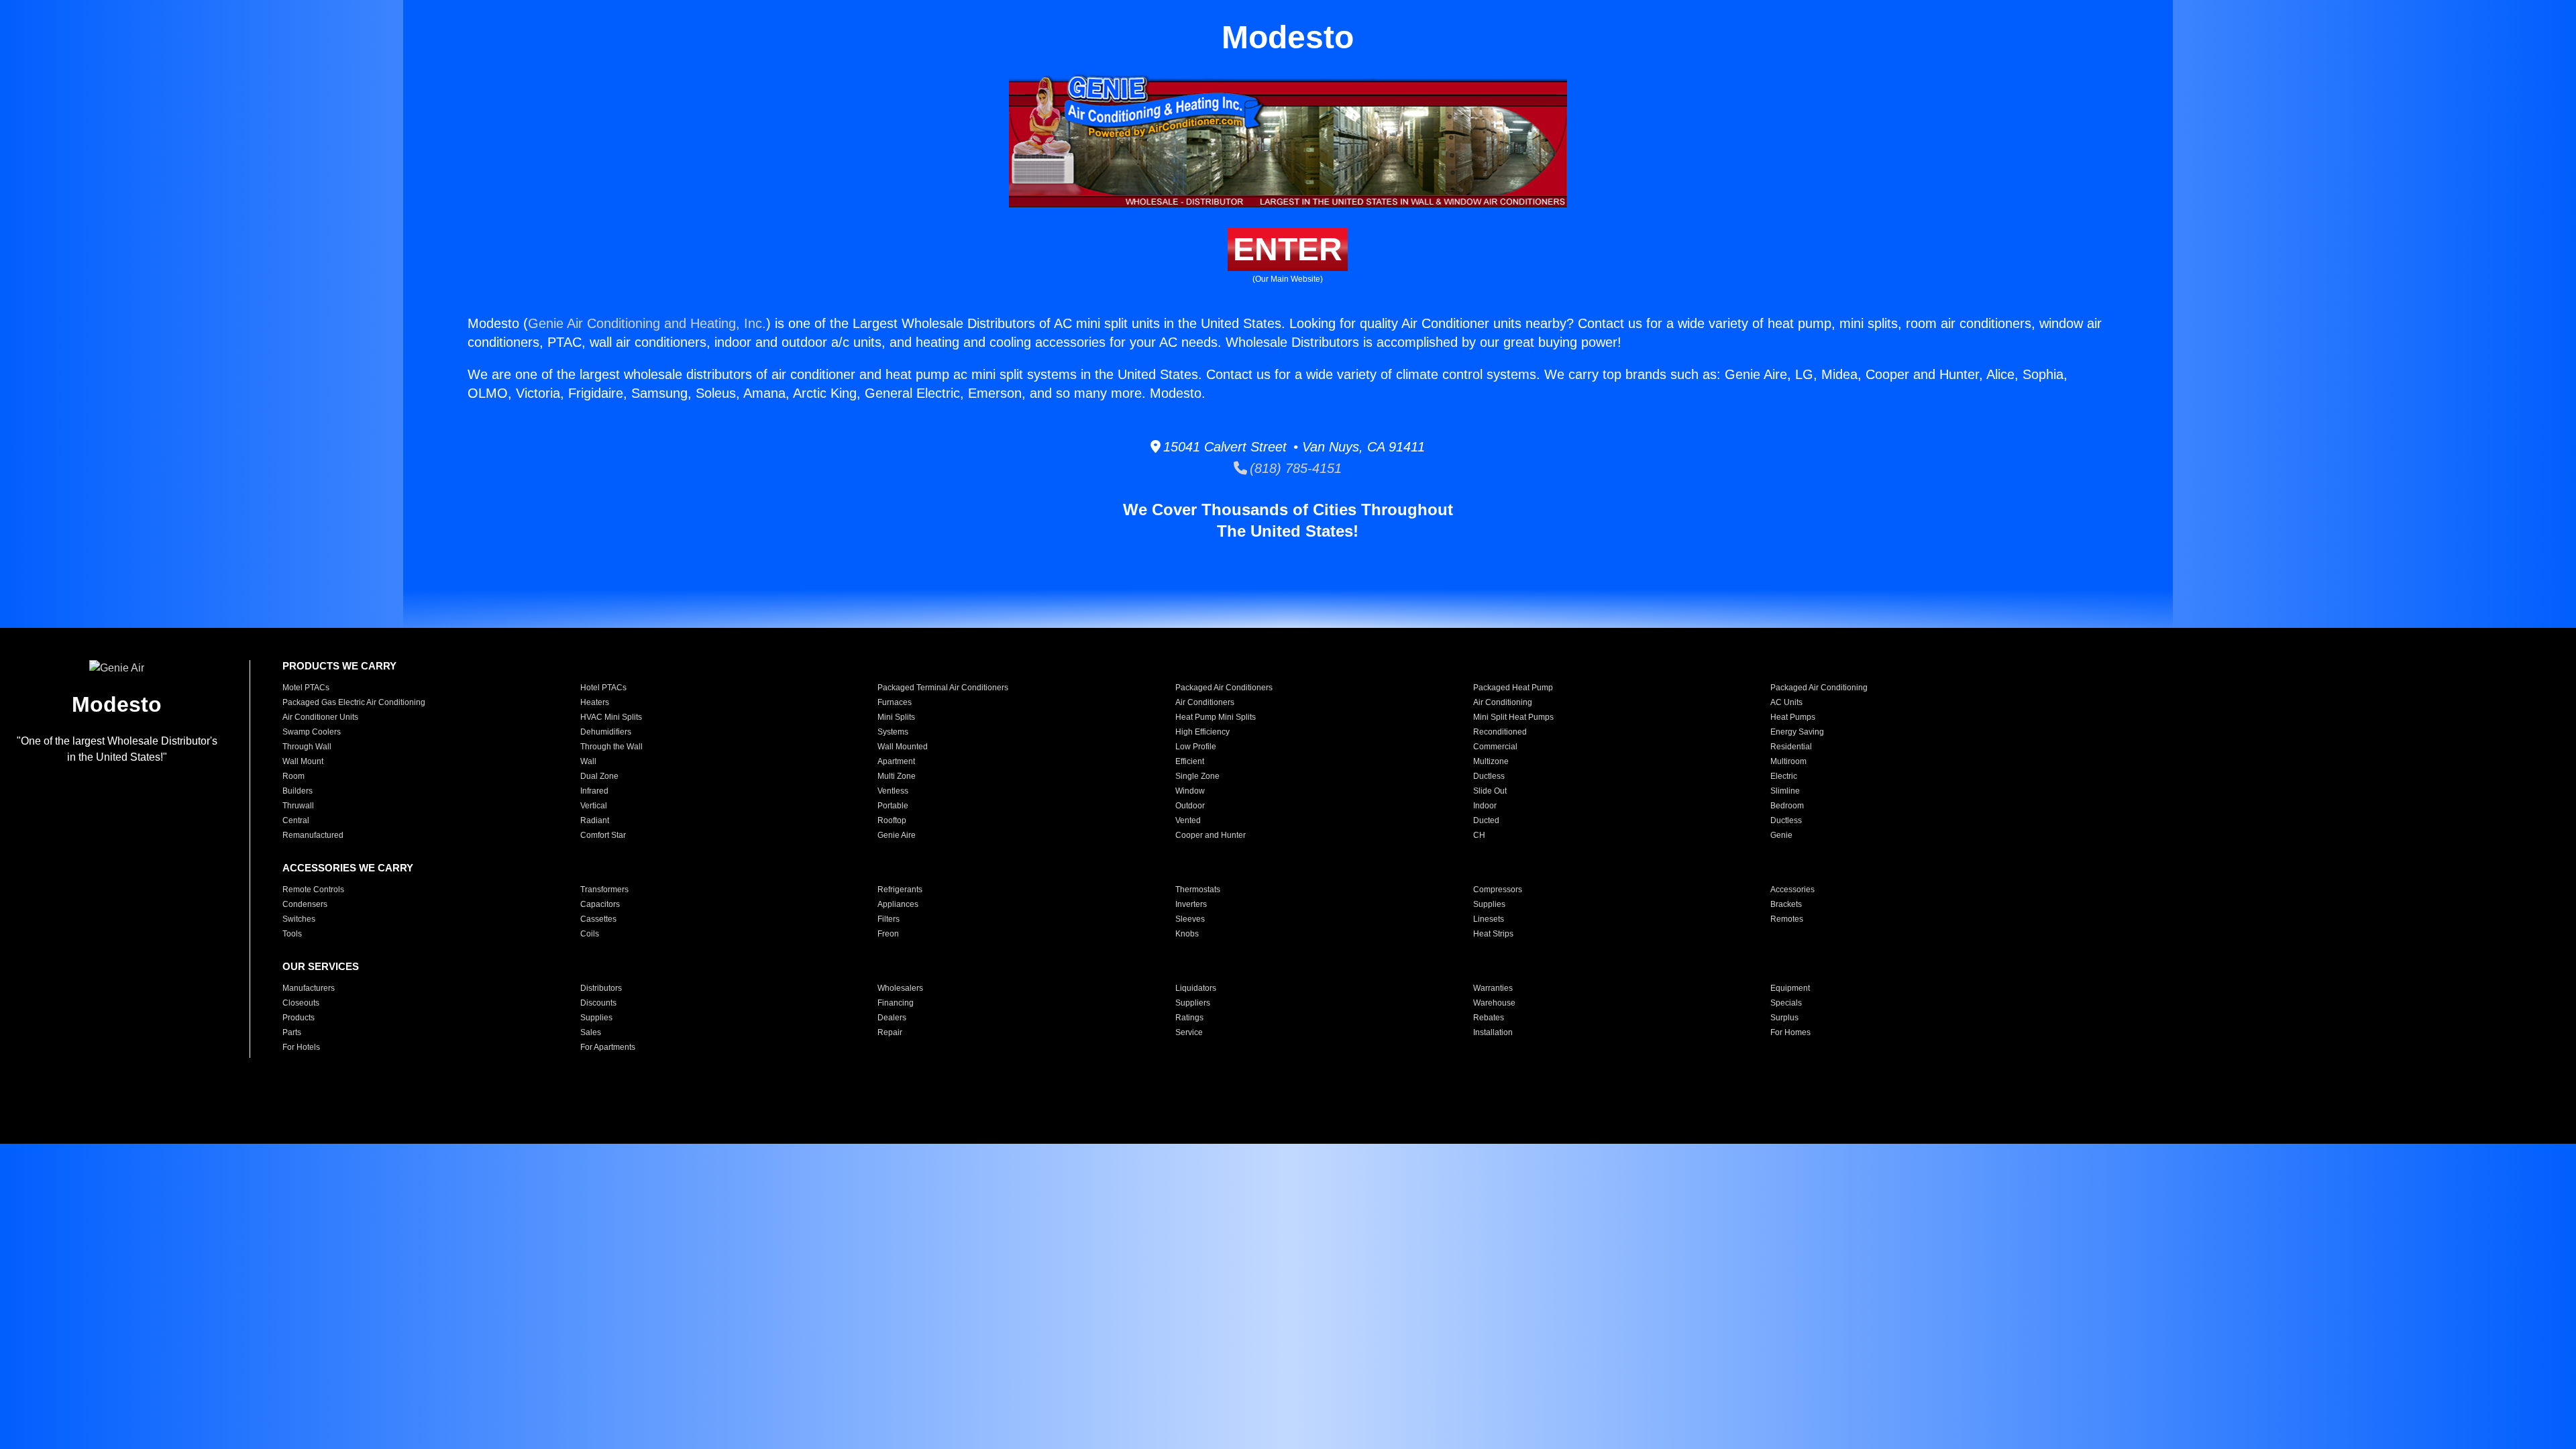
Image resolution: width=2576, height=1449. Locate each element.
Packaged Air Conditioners (1224, 688)
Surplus (1784, 1018)
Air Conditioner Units (320, 717)
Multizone (1491, 761)
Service (1189, 1032)
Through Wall (307, 747)
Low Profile (1196, 747)
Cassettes (598, 919)
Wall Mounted (903, 747)
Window (1190, 791)
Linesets (1489, 919)
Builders (298, 791)
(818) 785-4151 (1294, 468)
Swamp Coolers (312, 732)
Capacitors (600, 904)
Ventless (893, 791)
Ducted (1486, 820)
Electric (1784, 776)
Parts (292, 1032)
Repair (890, 1032)
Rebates (1489, 1018)
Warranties (1493, 988)
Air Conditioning (1503, 702)
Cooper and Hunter (1211, 835)
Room (293, 776)
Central (296, 820)
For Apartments (608, 1047)
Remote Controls (313, 890)
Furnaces (895, 702)
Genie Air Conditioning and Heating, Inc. (647, 323)
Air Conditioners (1205, 702)
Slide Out (1490, 791)
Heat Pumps (1793, 717)
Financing (896, 1003)
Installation (1493, 1032)
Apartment (896, 761)
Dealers (892, 1018)
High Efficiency (1202, 732)
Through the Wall (611, 747)
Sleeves (1190, 919)
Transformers (604, 890)
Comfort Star (603, 835)
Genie (1781, 835)
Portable (893, 806)
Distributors (601, 988)
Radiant (595, 820)
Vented (1188, 820)
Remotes (1787, 919)
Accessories (1792, 890)
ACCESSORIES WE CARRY (348, 868)
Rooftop (892, 820)
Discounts (598, 1003)
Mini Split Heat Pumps (1513, 717)
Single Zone (1197, 776)
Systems (893, 732)
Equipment (1790, 988)
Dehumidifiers (606, 732)
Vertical (594, 806)
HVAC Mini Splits (611, 717)
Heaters (595, 702)
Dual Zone (599, 776)
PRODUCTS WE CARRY (339, 666)
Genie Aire (897, 835)
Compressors (1498, 890)
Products (299, 1018)
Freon (888, 934)
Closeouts (301, 1003)
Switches (299, 919)
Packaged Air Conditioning (1819, 688)
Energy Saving (1797, 732)
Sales (591, 1032)
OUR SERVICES (321, 966)
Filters (889, 919)
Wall (588, 761)
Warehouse (1494, 1003)
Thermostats (1198, 890)
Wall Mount (303, 761)
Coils (590, 934)
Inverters (1191, 904)
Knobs (1187, 934)
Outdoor (1190, 806)
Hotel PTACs (603, 688)
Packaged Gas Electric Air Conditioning (354, 702)
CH (1479, 835)
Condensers (305, 904)
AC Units (1786, 702)
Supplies (1489, 904)
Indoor (1485, 806)
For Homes (1790, 1032)
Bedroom (1787, 806)
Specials (1786, 1003)
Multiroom (1788, 761)
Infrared (594, 791)
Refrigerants (900, 890)
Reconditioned (1500, 732)
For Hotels (301, 1047)
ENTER (1288, 249)
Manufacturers (309, 988)
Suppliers (1193, 1003)
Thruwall (298, 806)
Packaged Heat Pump (1513, 688)
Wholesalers (900, 988)
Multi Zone (897, 776)
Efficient (1190, 761)
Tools (292, 934)
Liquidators (1196, 988)
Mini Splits (896, 717)
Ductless (1489, 776)
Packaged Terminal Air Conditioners (943, 688)
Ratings (1189, 1018)
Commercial (1495, 747)
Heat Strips (1493, 934)
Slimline (1785, 791)
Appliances (898, 904)
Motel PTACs (306, 688)
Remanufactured (313, 835)
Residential (1791, 747)
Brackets (1786, 904)
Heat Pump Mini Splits (1216, 717)
